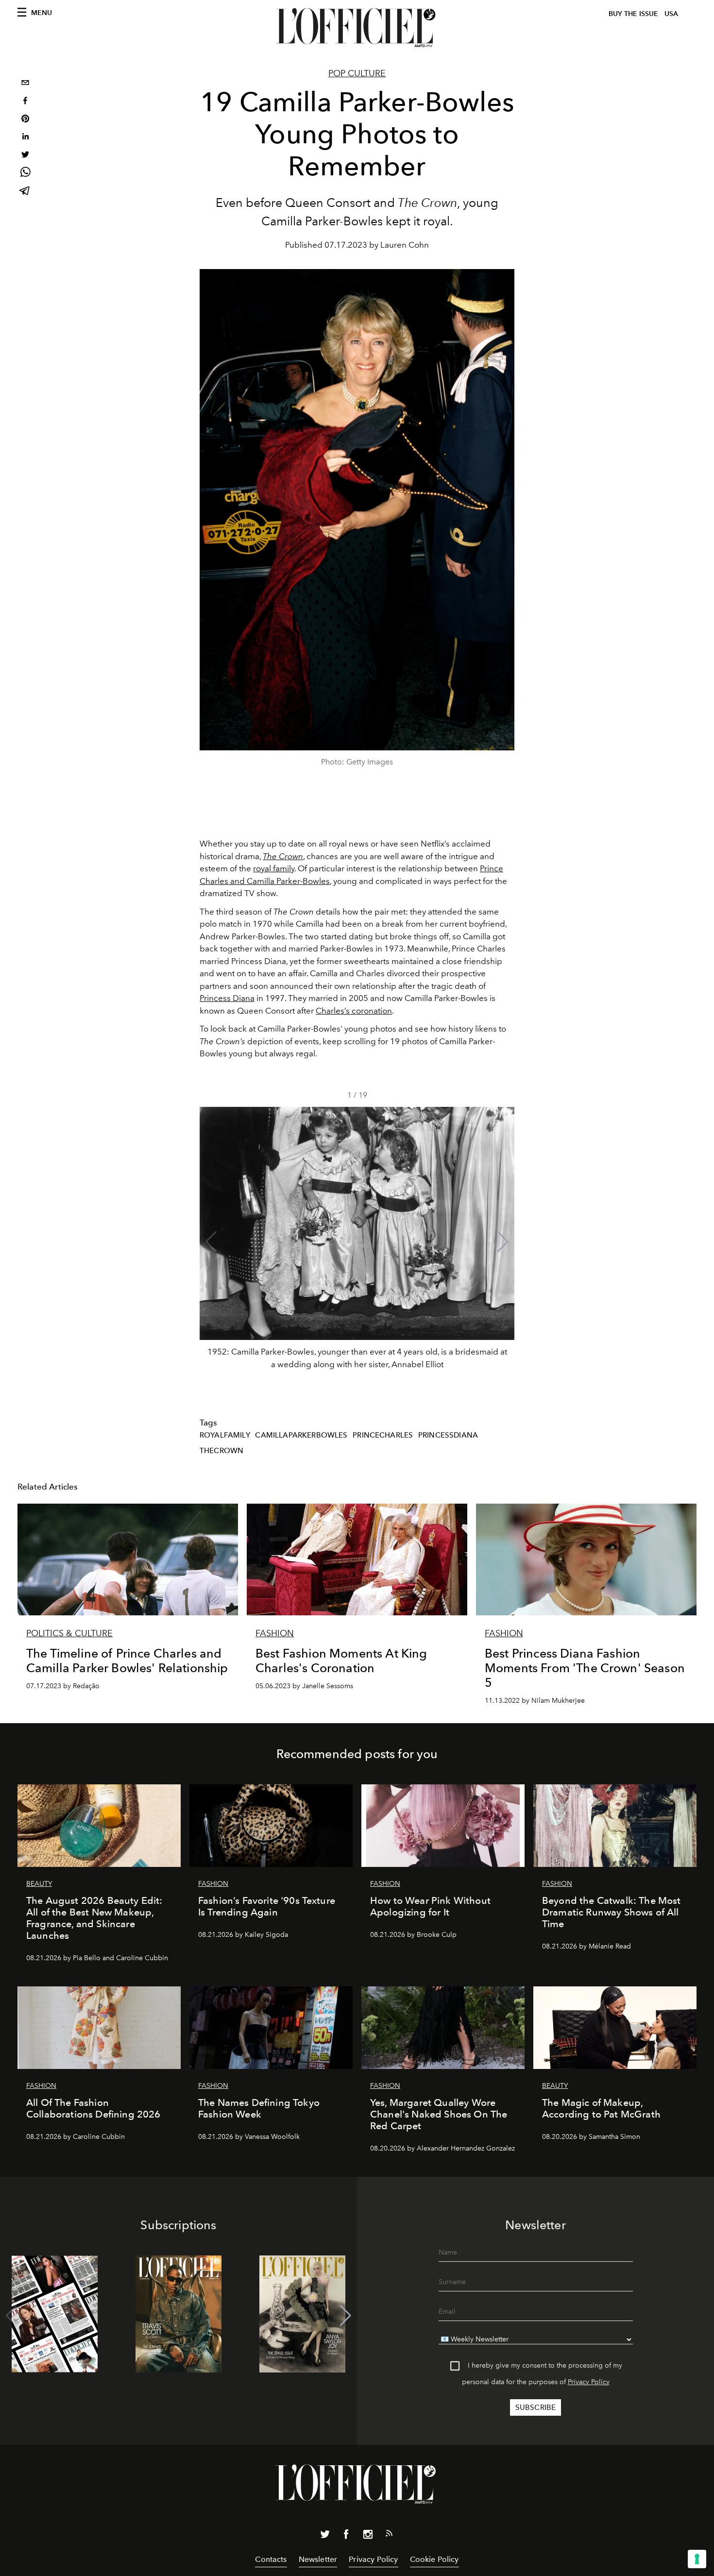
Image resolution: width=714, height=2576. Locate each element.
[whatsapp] (25, 174)
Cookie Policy (434, 2559)
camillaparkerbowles (301, 1435)
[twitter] (25, 156)
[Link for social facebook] (346, 2536)
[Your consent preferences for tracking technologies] (697, 2559)
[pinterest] (25, 120)
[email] (25, 84)
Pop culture (357, 73)
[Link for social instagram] (368, 2536)
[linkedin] (25, 138)
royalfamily (225, 1435)
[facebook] (25, 102)
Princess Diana (227, 998)
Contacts (271, 2559)
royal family (274, 868)
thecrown (221, 1451)
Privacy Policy (589, 2382)
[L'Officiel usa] (357, 28)
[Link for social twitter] (325, 2536)
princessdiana (448, 1435)
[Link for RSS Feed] (389, 2535)
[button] (503, 1242)
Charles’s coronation (354, 1011)
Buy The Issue (633, 14)
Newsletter (318, 2559)
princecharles (383, 1435)
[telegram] (25, 192)
